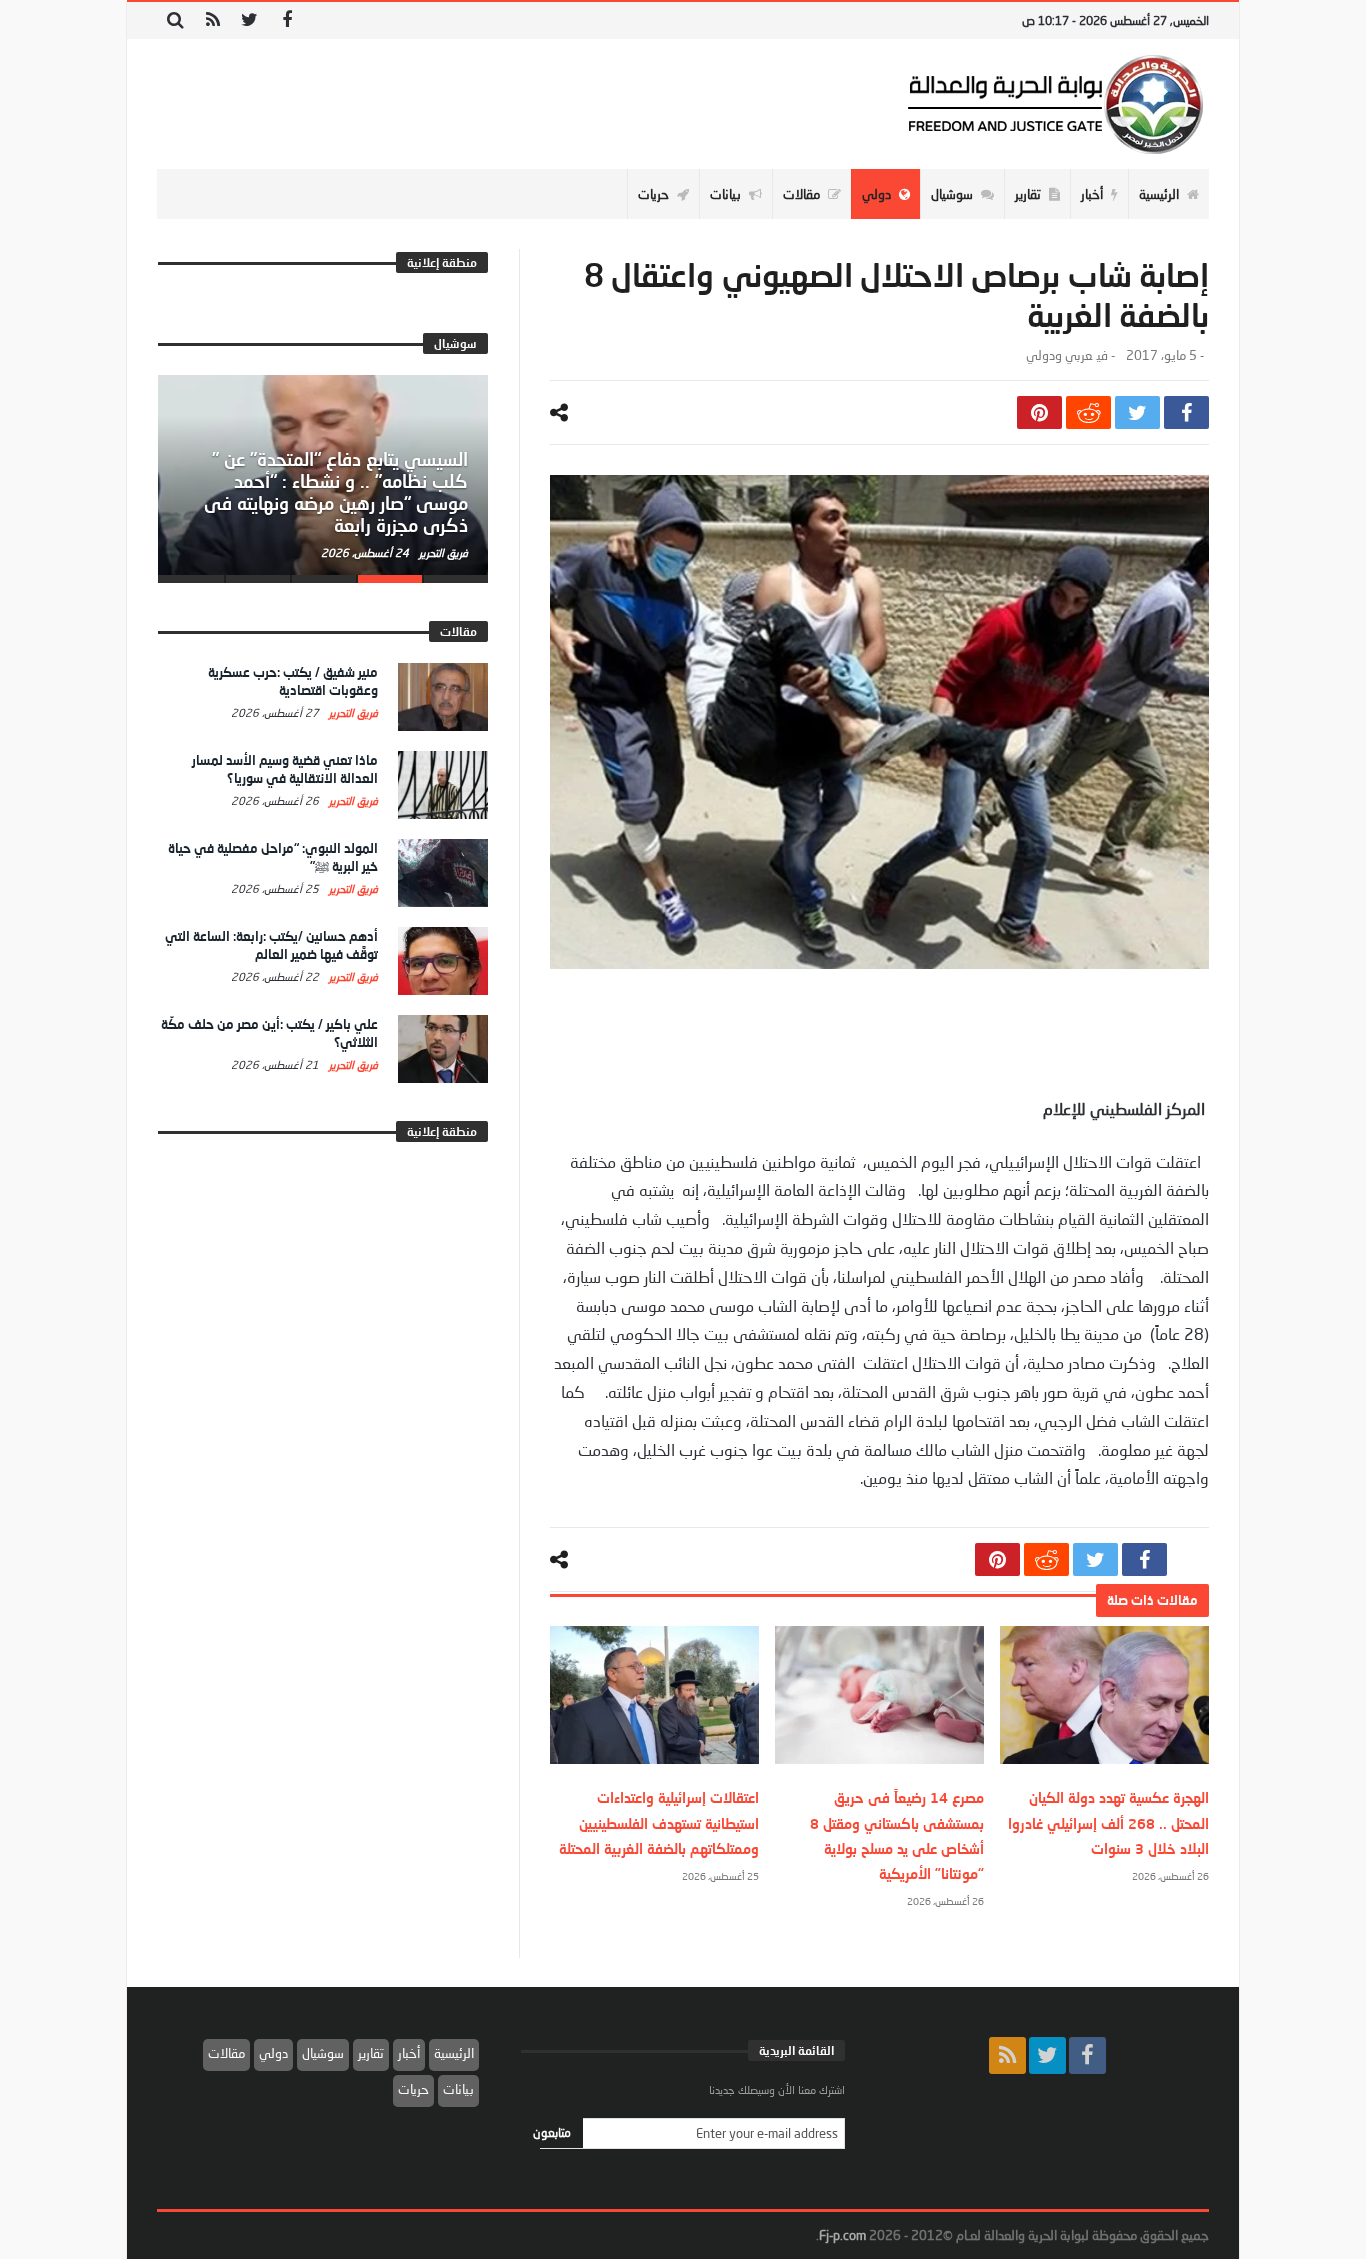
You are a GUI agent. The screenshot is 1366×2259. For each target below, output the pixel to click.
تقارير (371, 2053)
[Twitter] (249, 20)
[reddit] (1088, 412)
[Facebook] (286, 20)
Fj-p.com (842, 2235)
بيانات (458, 2089)
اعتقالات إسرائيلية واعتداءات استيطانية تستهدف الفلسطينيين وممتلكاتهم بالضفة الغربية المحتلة (659, 1822)
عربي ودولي (1059, 355)
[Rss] (212, 20)
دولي (273, 2053)
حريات (413, 2089)
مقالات (226, 2053)
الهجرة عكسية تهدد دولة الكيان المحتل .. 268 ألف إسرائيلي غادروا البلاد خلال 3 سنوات (1108, 1822)
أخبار (409, 2053)
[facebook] (1186, 412)
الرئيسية (454, 2053)
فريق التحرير (442, 552)
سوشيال (323, 2053)
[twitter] (1137, 412)
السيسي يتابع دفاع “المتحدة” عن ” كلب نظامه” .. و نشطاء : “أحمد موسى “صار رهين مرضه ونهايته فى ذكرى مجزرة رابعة (336, 491)
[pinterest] (1039, 412)
